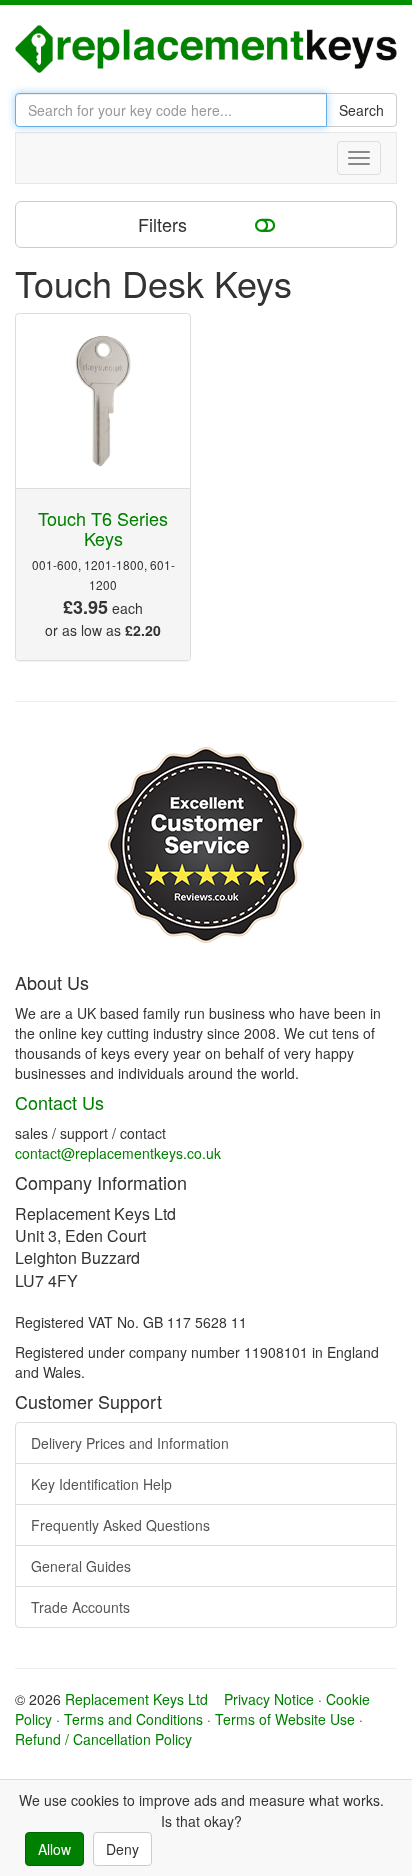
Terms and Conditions (133, 1719)
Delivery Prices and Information (130, 1443)
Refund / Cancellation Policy (103, 1739)
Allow (54, 1849)
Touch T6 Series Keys (103, 528)
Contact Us (59, 1102)
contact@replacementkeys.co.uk (118, 1153)
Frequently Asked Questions (120, 1525)
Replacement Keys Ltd (136, 1699)
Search (361, 110)
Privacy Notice (269, 1699)
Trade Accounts (80, 1607)
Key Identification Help (101, 1484)
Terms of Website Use (285, 1719)
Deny (122, 1849)
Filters (165, 224)
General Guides (81, 1566)
